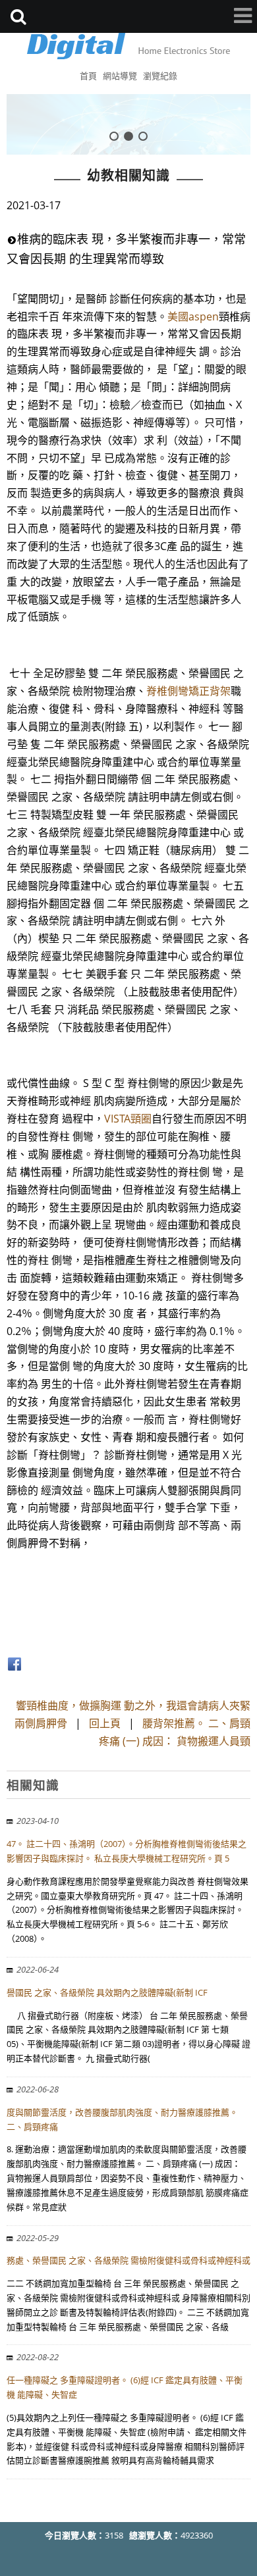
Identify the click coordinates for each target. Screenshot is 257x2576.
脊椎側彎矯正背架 (188, 691)
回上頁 (105, 1723)
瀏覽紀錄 (160, 76)
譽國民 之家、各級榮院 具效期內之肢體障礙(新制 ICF (107, 1992)
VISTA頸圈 (128, 1119)
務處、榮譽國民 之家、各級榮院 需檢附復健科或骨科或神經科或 (128, 2260)
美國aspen (193, 316)
